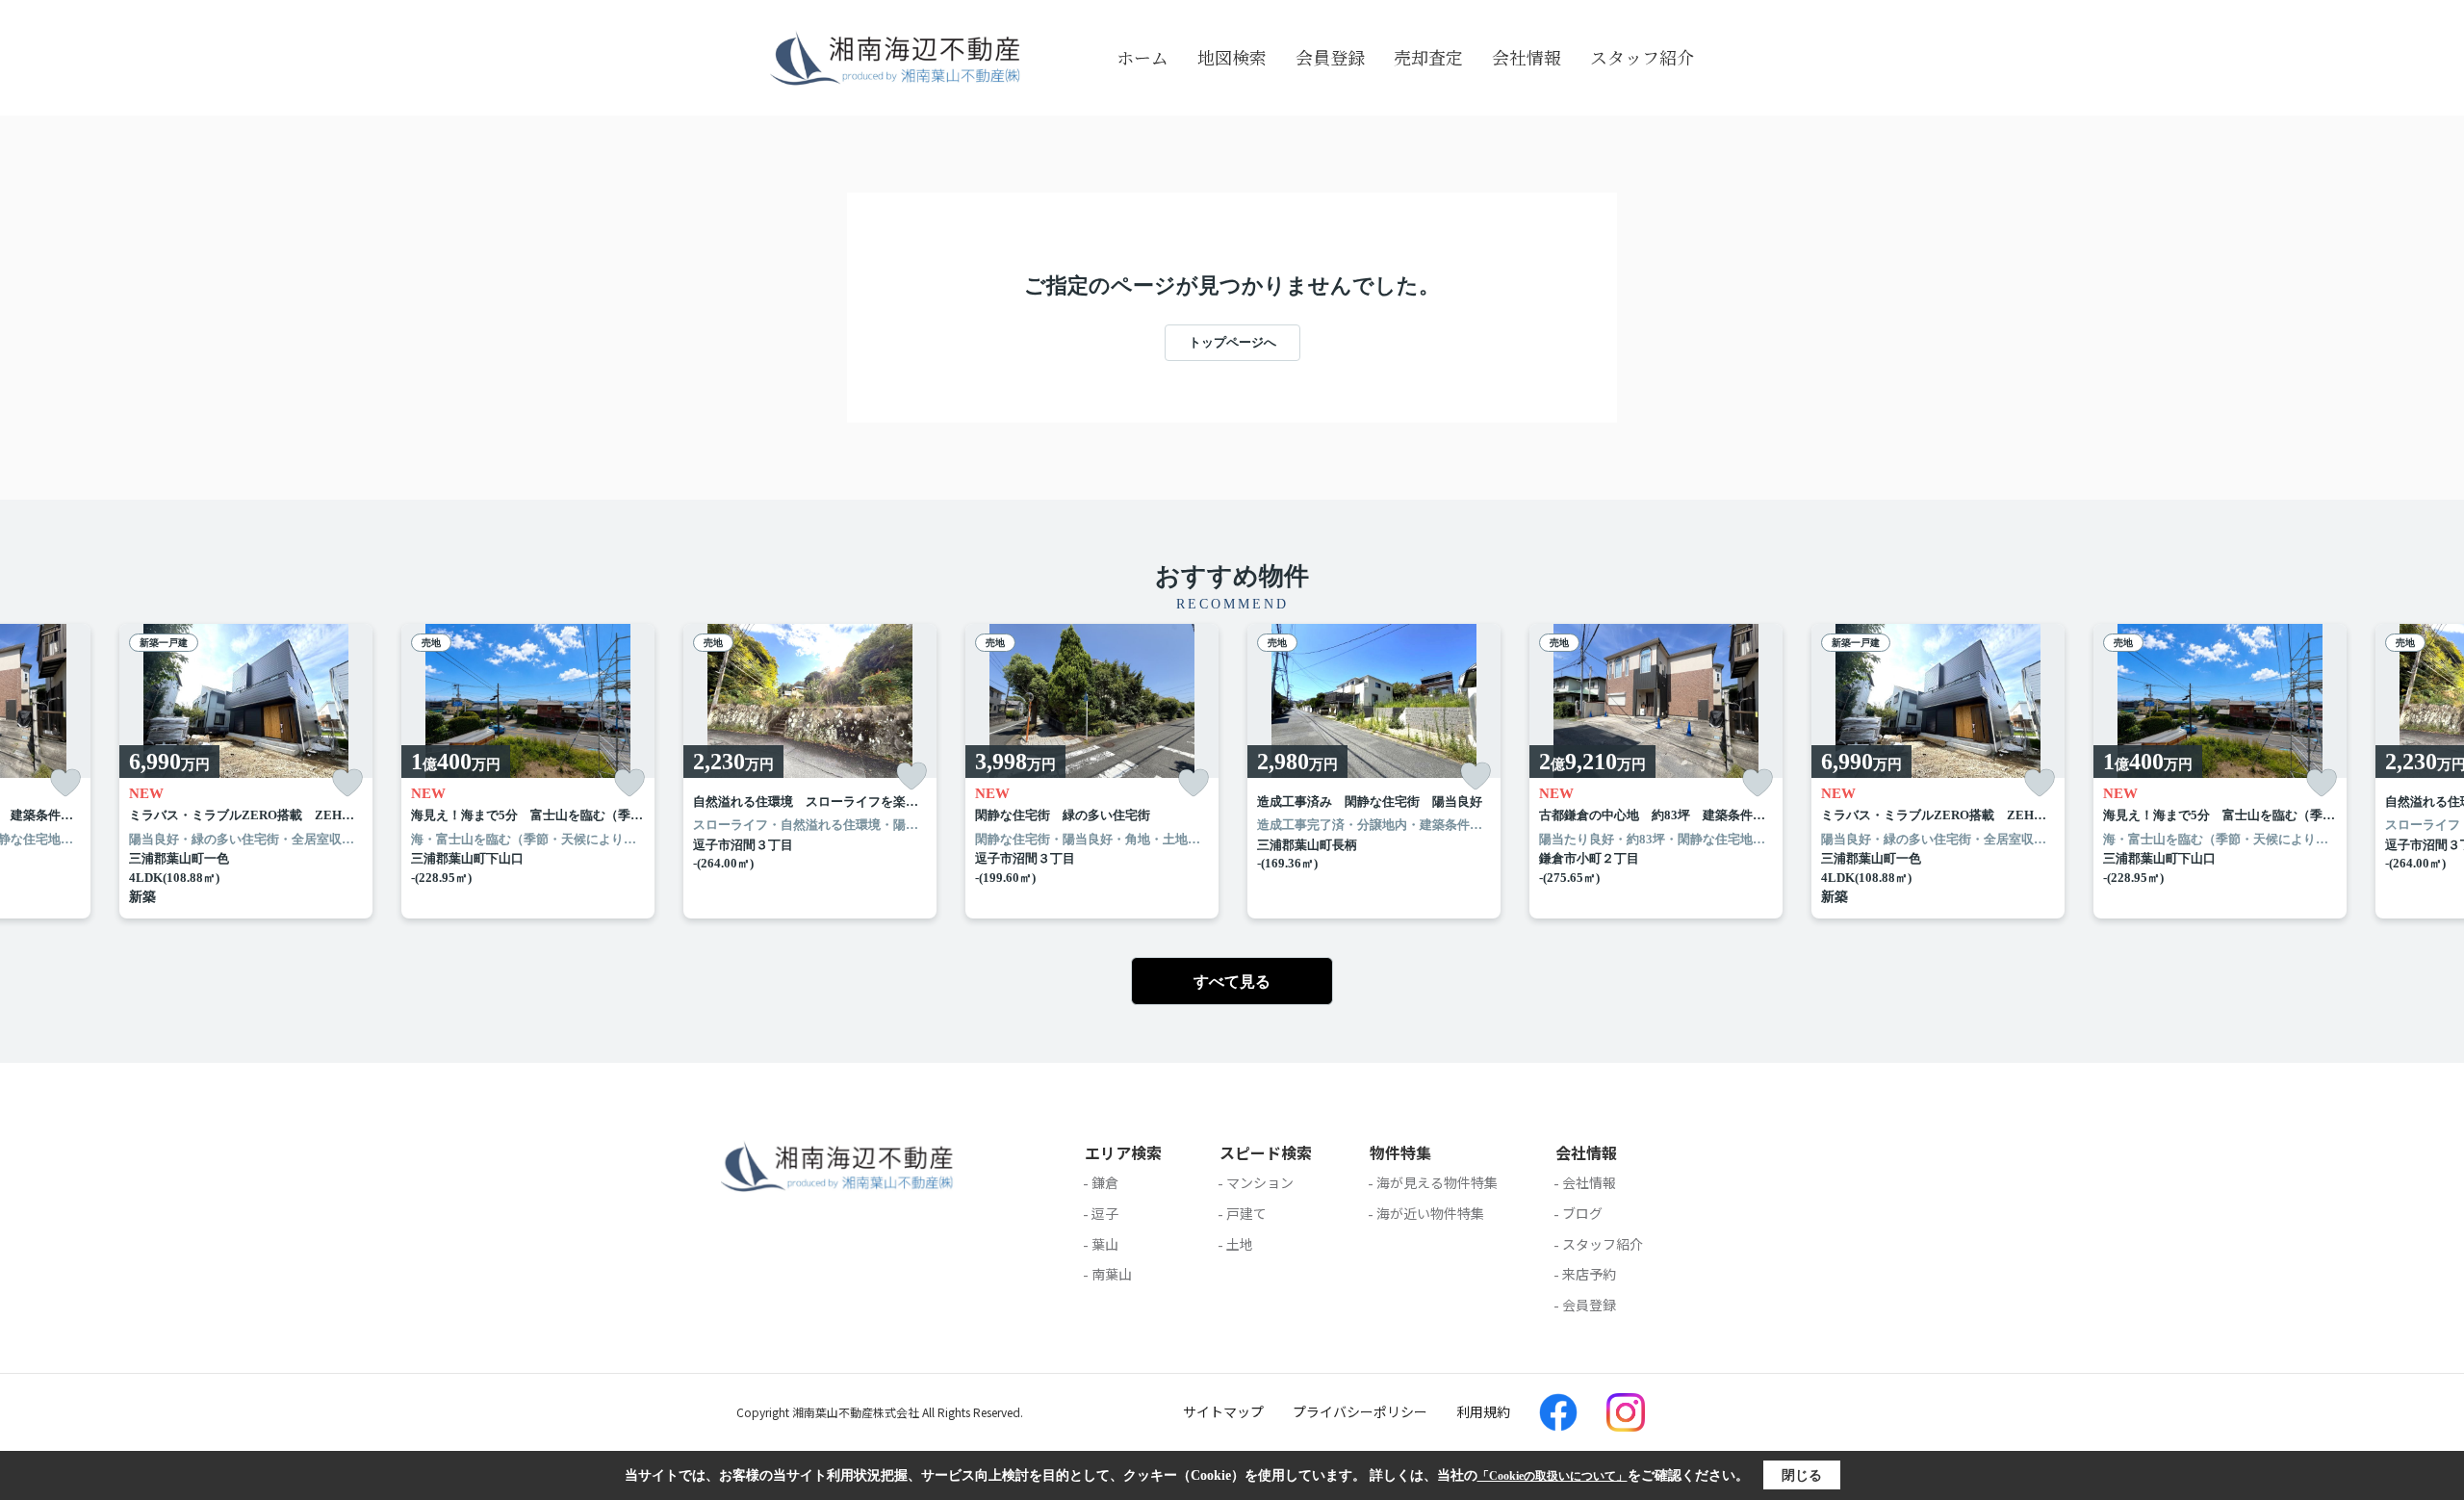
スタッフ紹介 (1642, 57)
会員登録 (1330, 57)
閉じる (1802, 1475)
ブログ (1582, 1213)
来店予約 (1589, 1274)
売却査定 (1428, 57)
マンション (1260, 1182)
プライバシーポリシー (1360, 1411)
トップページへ (1232, 342)
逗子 (1105, 1213)
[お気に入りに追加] (65, 783)
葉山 (1105, 1244)
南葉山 (1112, 1274)
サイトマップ (1223, 1411)
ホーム (1142, 57)
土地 (1240, 1244)
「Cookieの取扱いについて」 (1553, 1476)
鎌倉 (1105, 1182)
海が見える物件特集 (1437, 1182)
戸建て (1246, 1213)
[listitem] (810, 772)
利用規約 (1483, 1411)
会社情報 (1527, 57)
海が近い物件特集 (1430, 1213)
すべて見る (1232, 982)
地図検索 (1232, 57)
